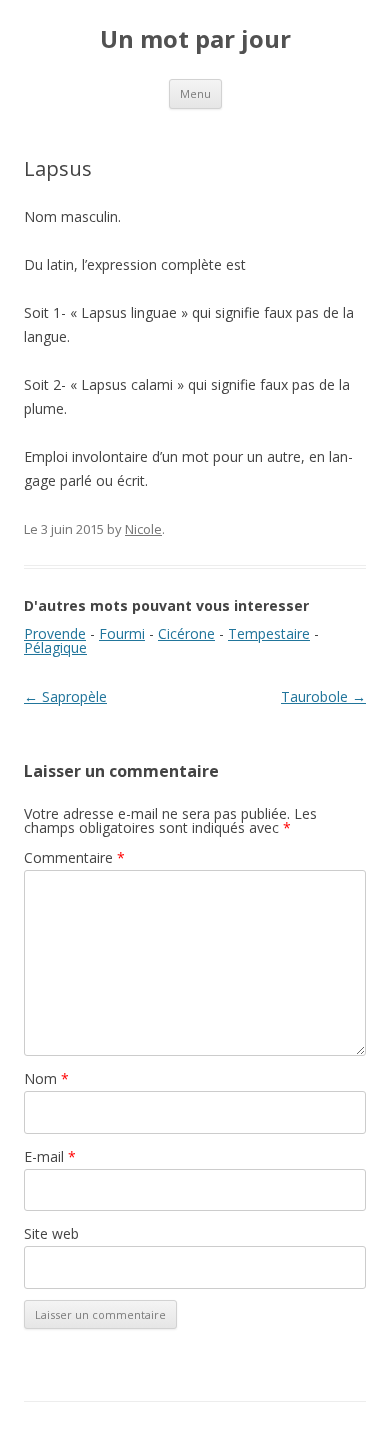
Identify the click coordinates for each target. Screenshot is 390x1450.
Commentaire (74, 857)
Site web (51, 1233)
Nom (46, 1078)
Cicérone (186, 633)
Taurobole (323, 696)
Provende (55, 633)
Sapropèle (65, 696)
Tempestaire (269, 633)
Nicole (143, 529)
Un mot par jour (195, 39)
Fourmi (122, 633)
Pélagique (55, 647)
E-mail (50, 1156)
